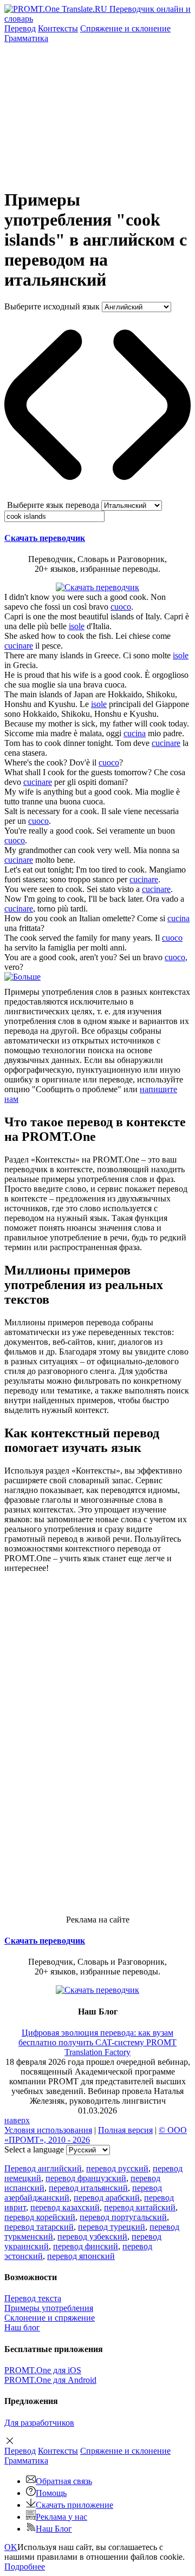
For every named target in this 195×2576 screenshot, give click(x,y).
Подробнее (25, 2567)
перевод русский (117, 2168)
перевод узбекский (92, 2237)
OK (11, 2547)
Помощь (51, 2493)
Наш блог (22, 2327)
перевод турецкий (112, 2227)
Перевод (20, 28)
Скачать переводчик (45, 538)
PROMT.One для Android (50, 2380)
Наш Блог (54, 2529)
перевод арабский (107, 2198)
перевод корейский (40, 2217)
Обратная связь (64, 2481)
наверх (17, 2120)
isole (77, 626)
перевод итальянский (88, 2188)
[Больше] (22, 977)
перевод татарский (39, 2227)
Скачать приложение (74, 2505)
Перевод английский (43, 2168)
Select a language (34, 2149)
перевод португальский (123, 2217)
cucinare (19, 646)
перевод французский (86, 2178)
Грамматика (26, 38)
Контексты (58, 28)
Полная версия (125, 2130)
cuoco (121, 607)
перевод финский (86, 2246)
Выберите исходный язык (52, 306)
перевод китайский (140, 2207)
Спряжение (125, 28)
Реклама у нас (61, 2517)
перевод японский (81, 2256)
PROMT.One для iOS (43, 2370)
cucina (135, 733)
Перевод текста (33, 2298)
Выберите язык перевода (53, 505)
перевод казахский (65, 2207)
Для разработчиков (39, 2423)
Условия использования (48, 2130)
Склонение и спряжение (50, 2318)
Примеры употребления (49, 2308)
